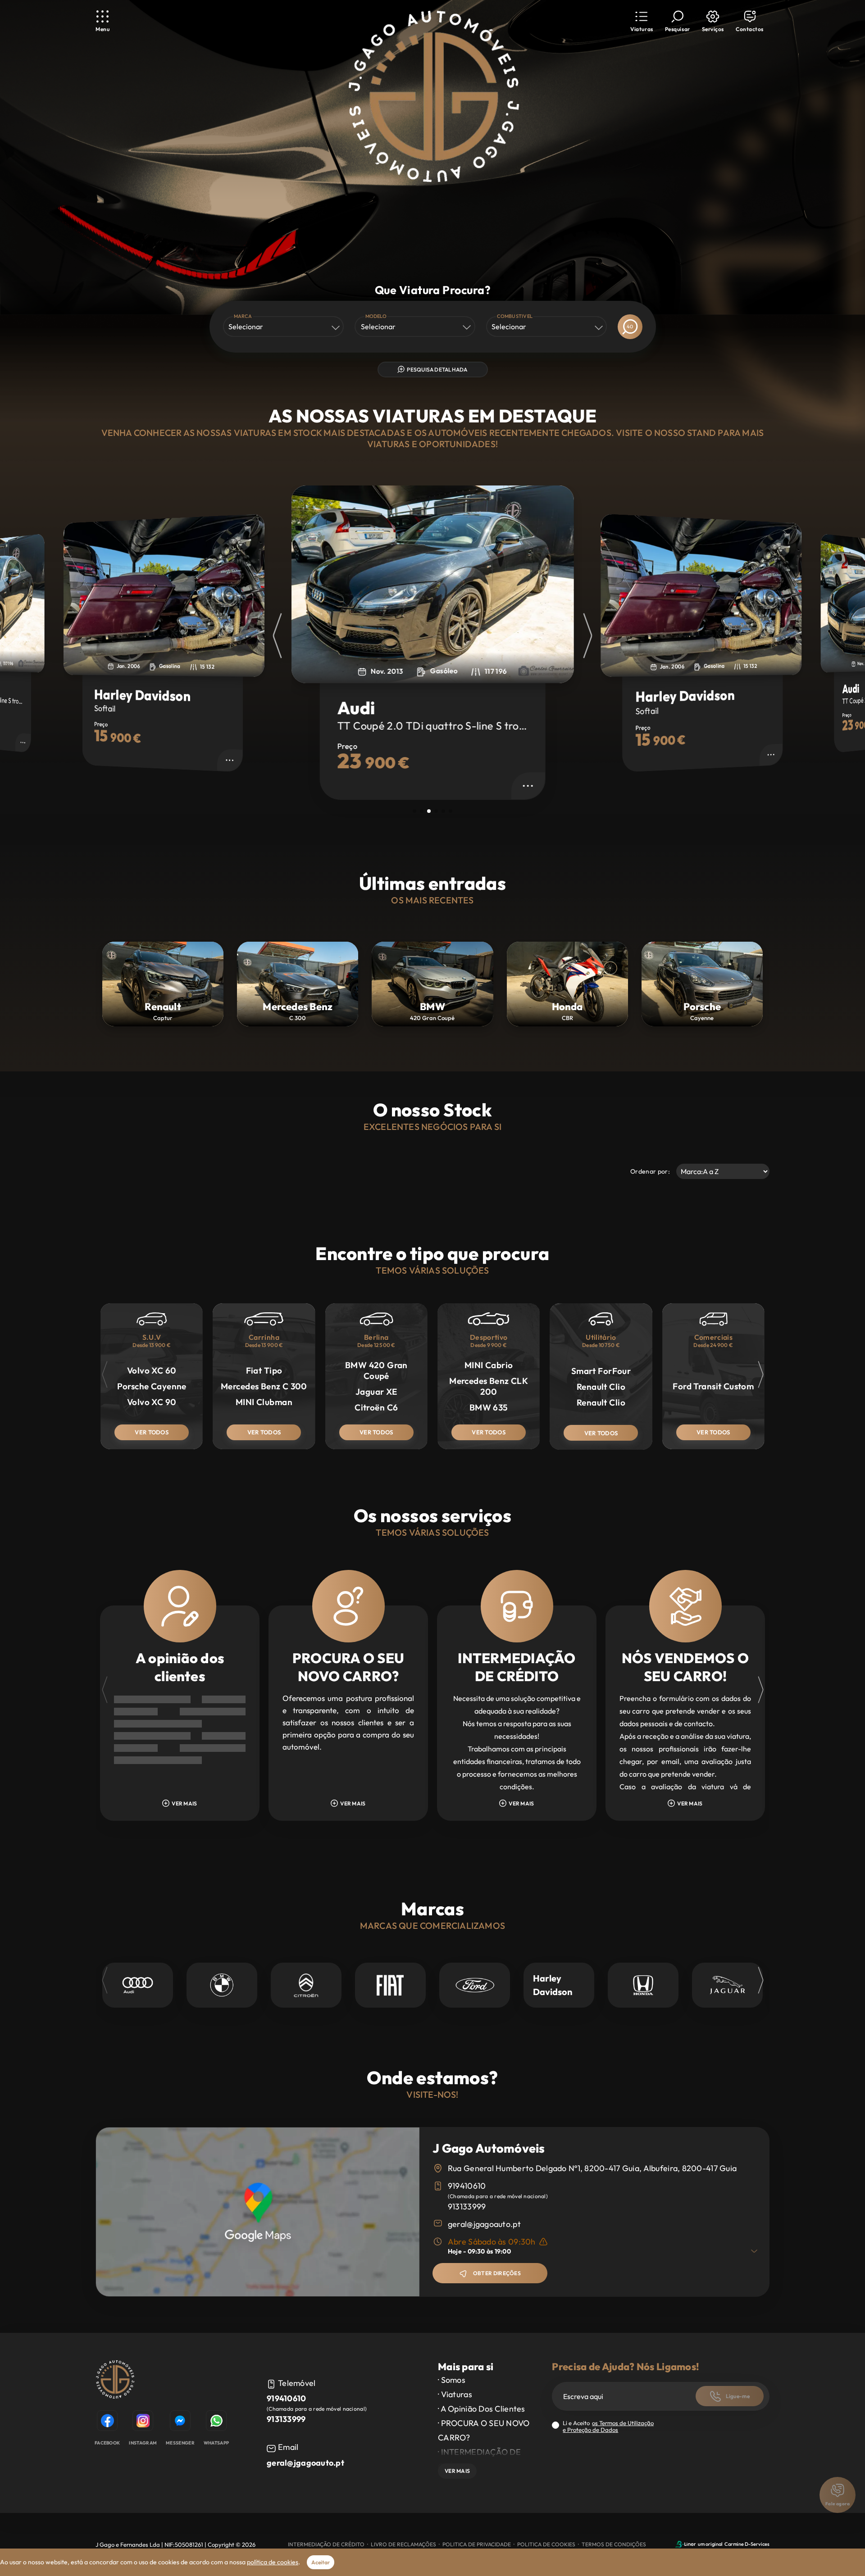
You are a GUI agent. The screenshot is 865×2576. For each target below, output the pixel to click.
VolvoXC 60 (152, 1370)
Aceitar (321, 2562)
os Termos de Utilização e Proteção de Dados (608, 2426)
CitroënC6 (376, 1407)
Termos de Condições (614, 2544)
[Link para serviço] (138, 1985)
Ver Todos (152, 1432)
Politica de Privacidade (477, 2544)
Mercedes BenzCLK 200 (489, 1386)
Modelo (376, 316)
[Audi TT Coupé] (164, 595)
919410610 (467, 2186)
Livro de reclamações (403, 2544)
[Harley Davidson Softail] (433, 584)
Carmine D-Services (747, 2544)
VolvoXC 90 (152, 1402)
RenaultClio (601, 1387)
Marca (243, 316)
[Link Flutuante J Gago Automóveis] (432, 97)
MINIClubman (264, 1402)
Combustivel (515, 316)
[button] (642, 21)
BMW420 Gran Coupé (376, 1370)
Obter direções (497, 2273)
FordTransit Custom (713, 1386)
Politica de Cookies (546, 2544)
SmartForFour (601, 1371)
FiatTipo (264, 1370)
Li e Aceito (608, 2426)
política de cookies (273, 2562)
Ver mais (457, 2471)
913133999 (467, 2206)
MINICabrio (489, 1365)
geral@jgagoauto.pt (484, 2224)
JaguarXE (376, 1392)
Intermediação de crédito (326, 2544)
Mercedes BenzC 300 (264, 1386)
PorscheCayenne (152, 1386)
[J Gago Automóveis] (115, 2381)
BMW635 (489, 1407)
